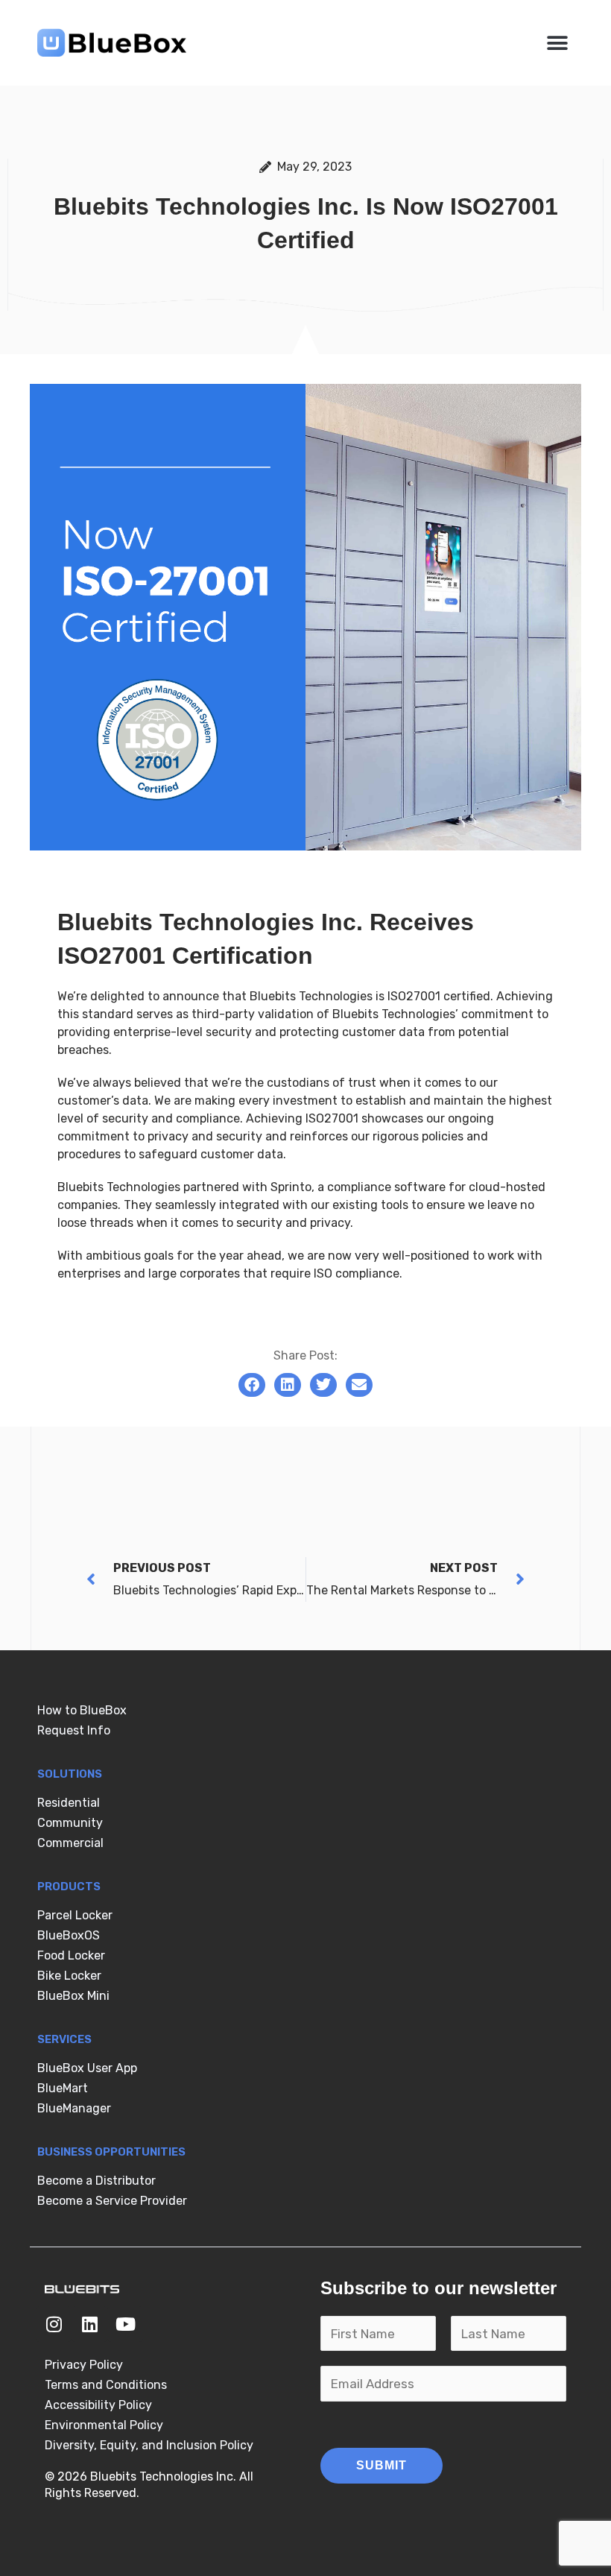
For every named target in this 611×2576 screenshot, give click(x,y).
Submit (382, 2465)
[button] (557, 43)
